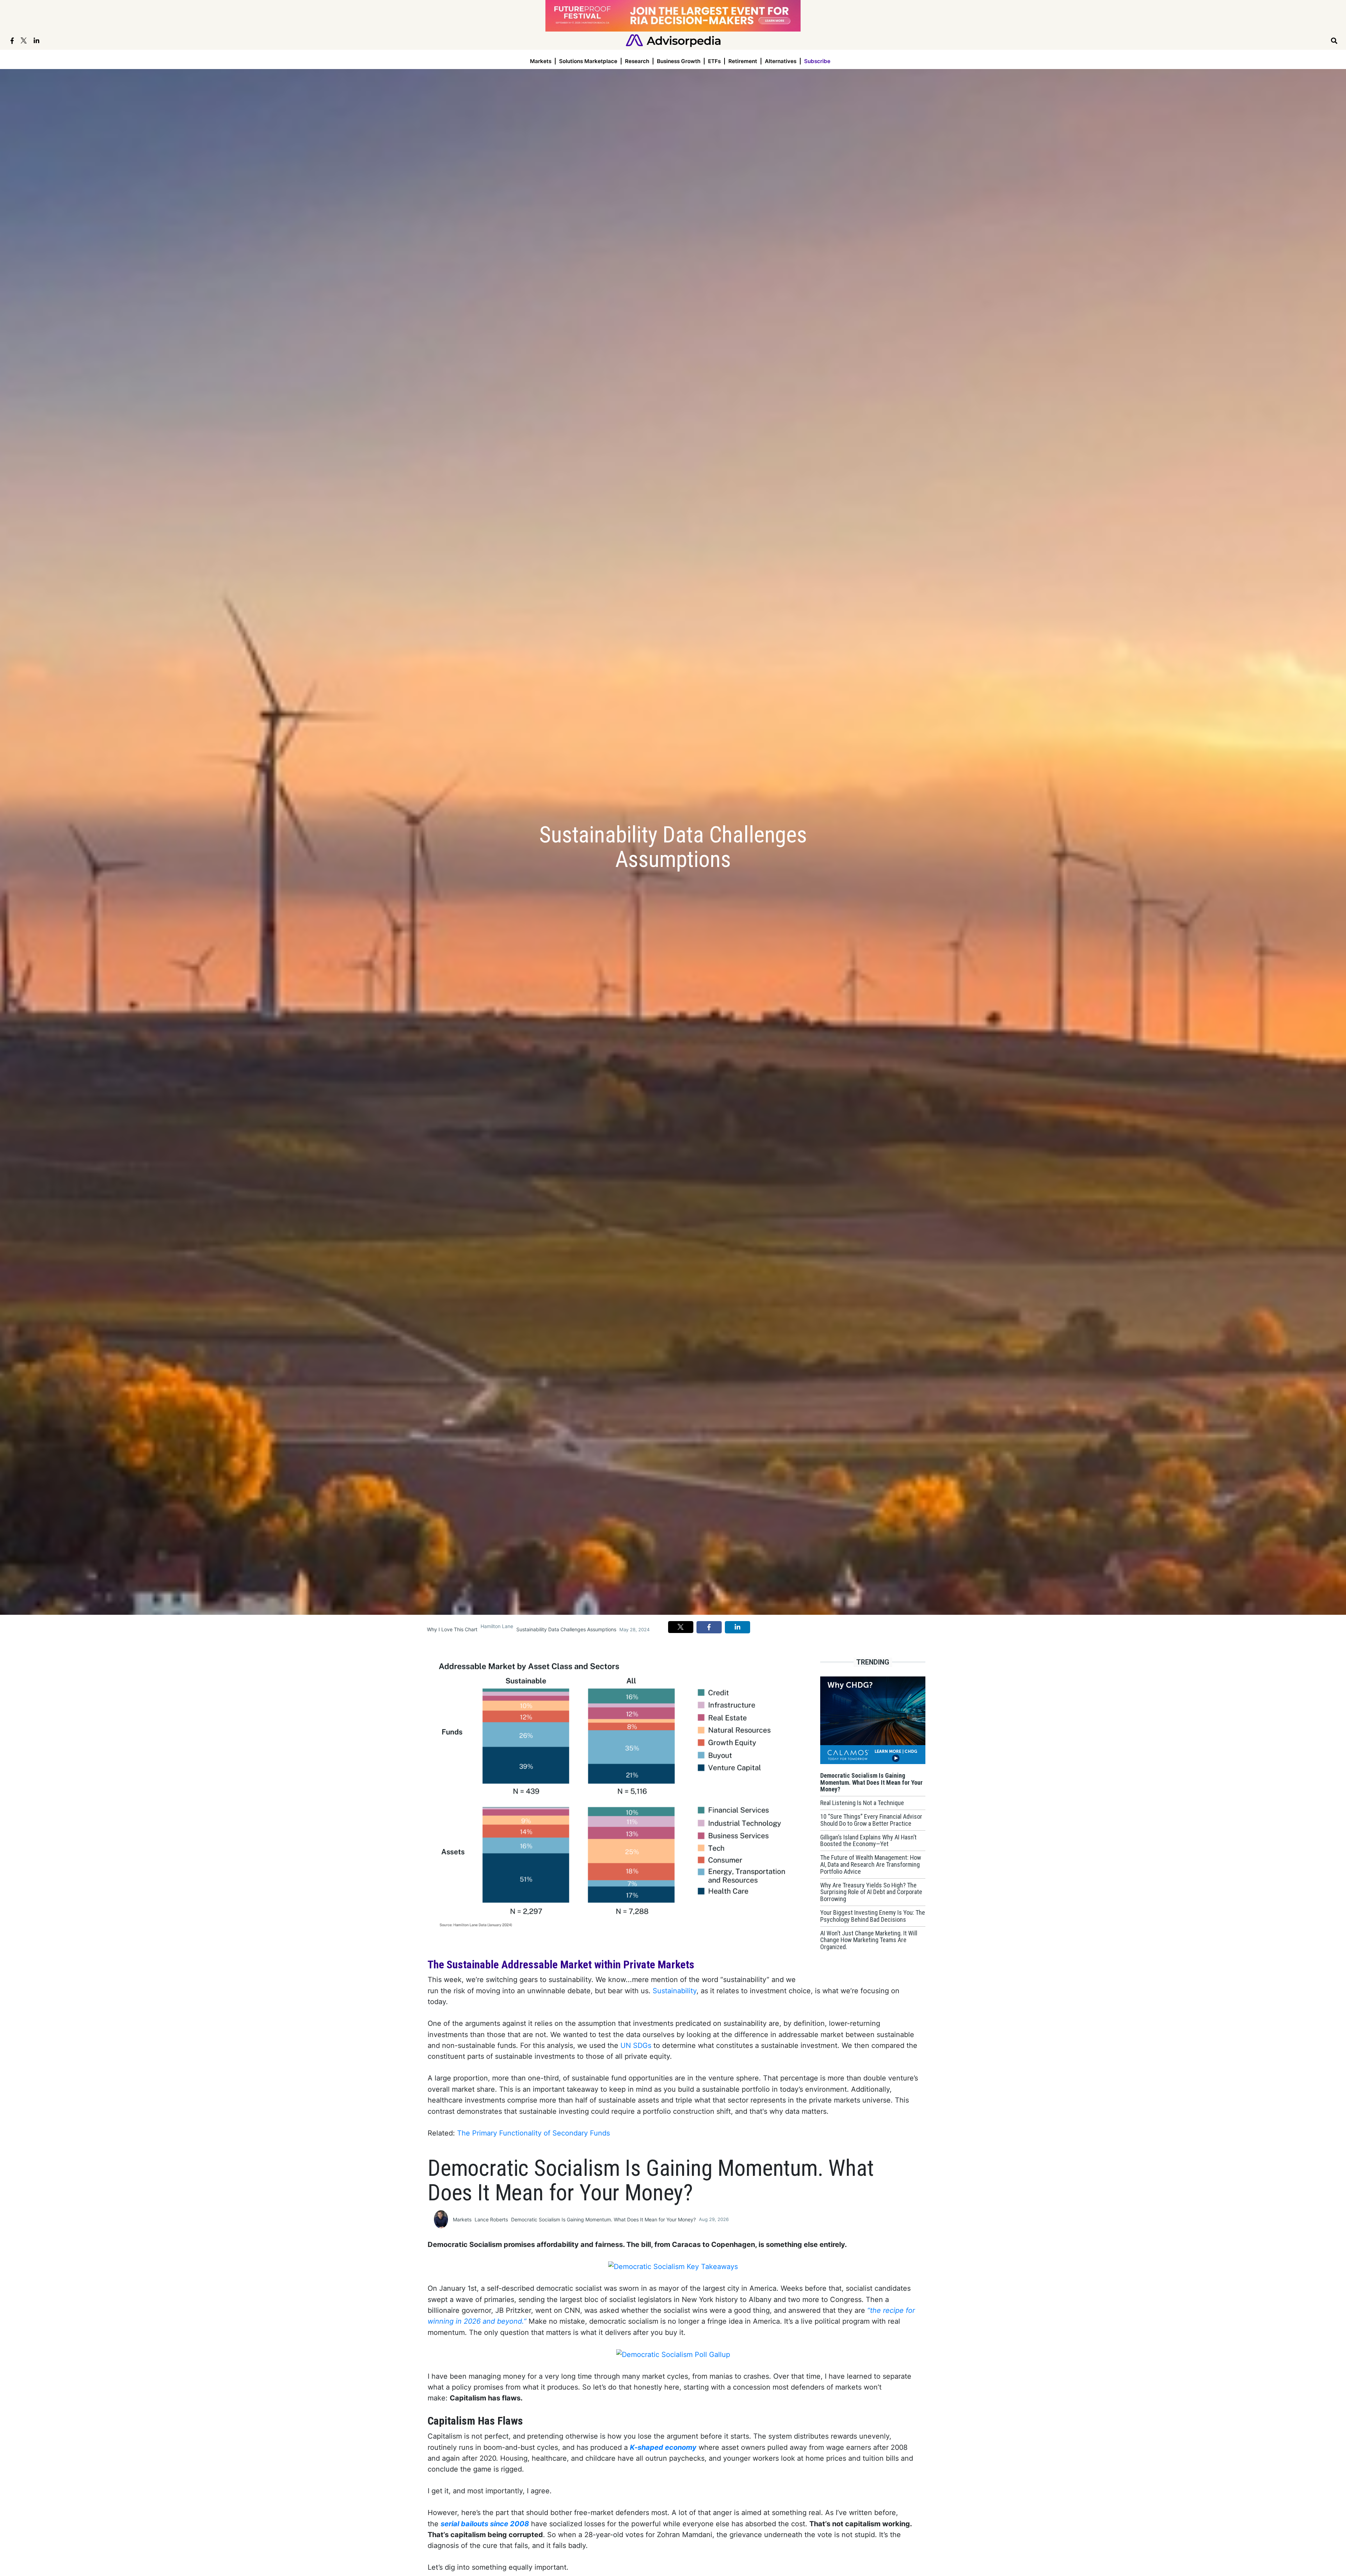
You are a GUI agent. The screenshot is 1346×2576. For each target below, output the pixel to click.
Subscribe (817, 61)
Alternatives (781, 61)
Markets (541, 61)
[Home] (673, 40)
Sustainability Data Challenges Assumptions (566, 1629)
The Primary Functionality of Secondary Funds (533, 2133)
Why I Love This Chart (452, 1629)
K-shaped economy (663, 2447)
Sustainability (675, 1991)
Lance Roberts (491, 2219)
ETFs (714, 61)
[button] (681, 1627)
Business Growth (679, 61)
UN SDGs (636, 2045)
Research (637, 61)
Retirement (743, 61)
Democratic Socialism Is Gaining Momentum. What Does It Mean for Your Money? (603, 2219)
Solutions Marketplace (588, 61)
